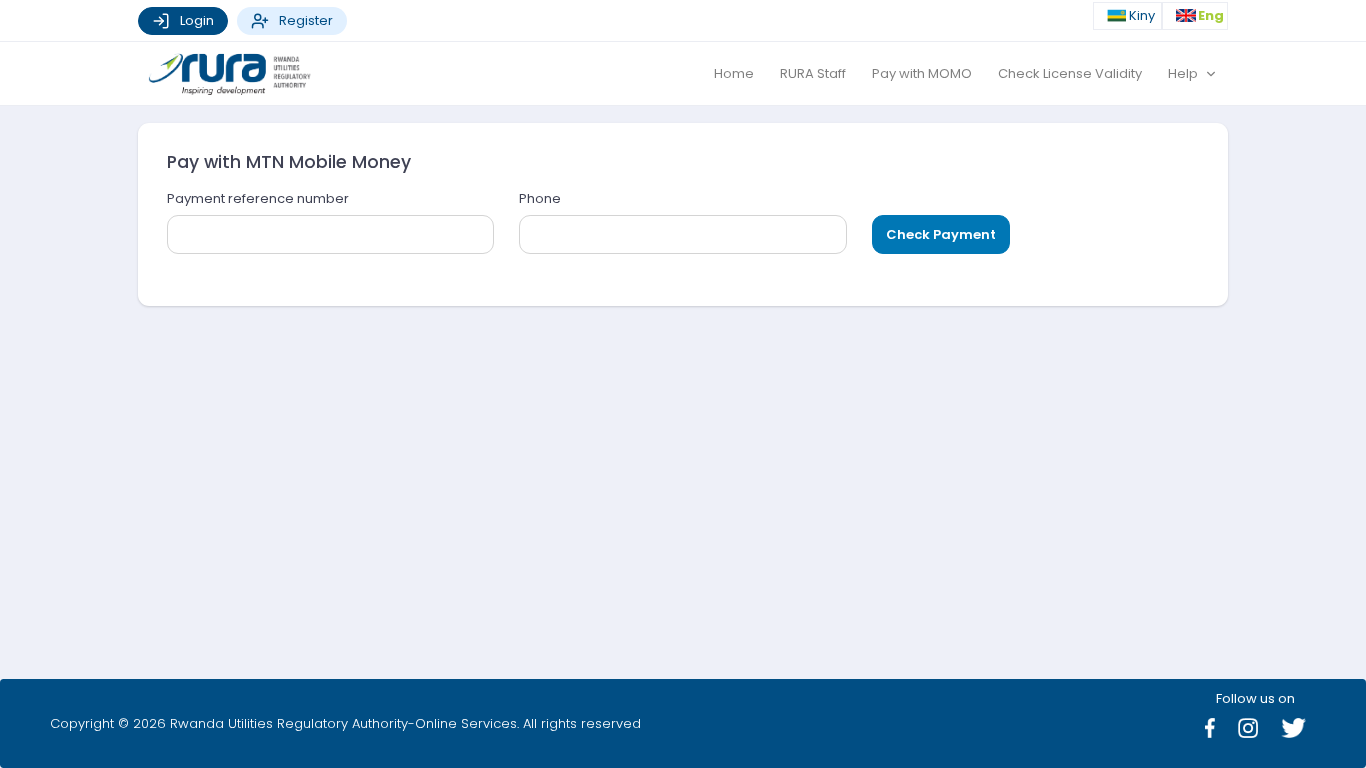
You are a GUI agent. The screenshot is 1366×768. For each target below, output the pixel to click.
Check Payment (941, 234)
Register (306, 20)
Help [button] (1184, 73)
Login (197, 20)
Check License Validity (1070, 73)
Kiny (1143, 16)
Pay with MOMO (922, 73)
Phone (540, 198)
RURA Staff (813, 73)
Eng (1211, 16)
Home (734, 73)
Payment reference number (258, 198)
